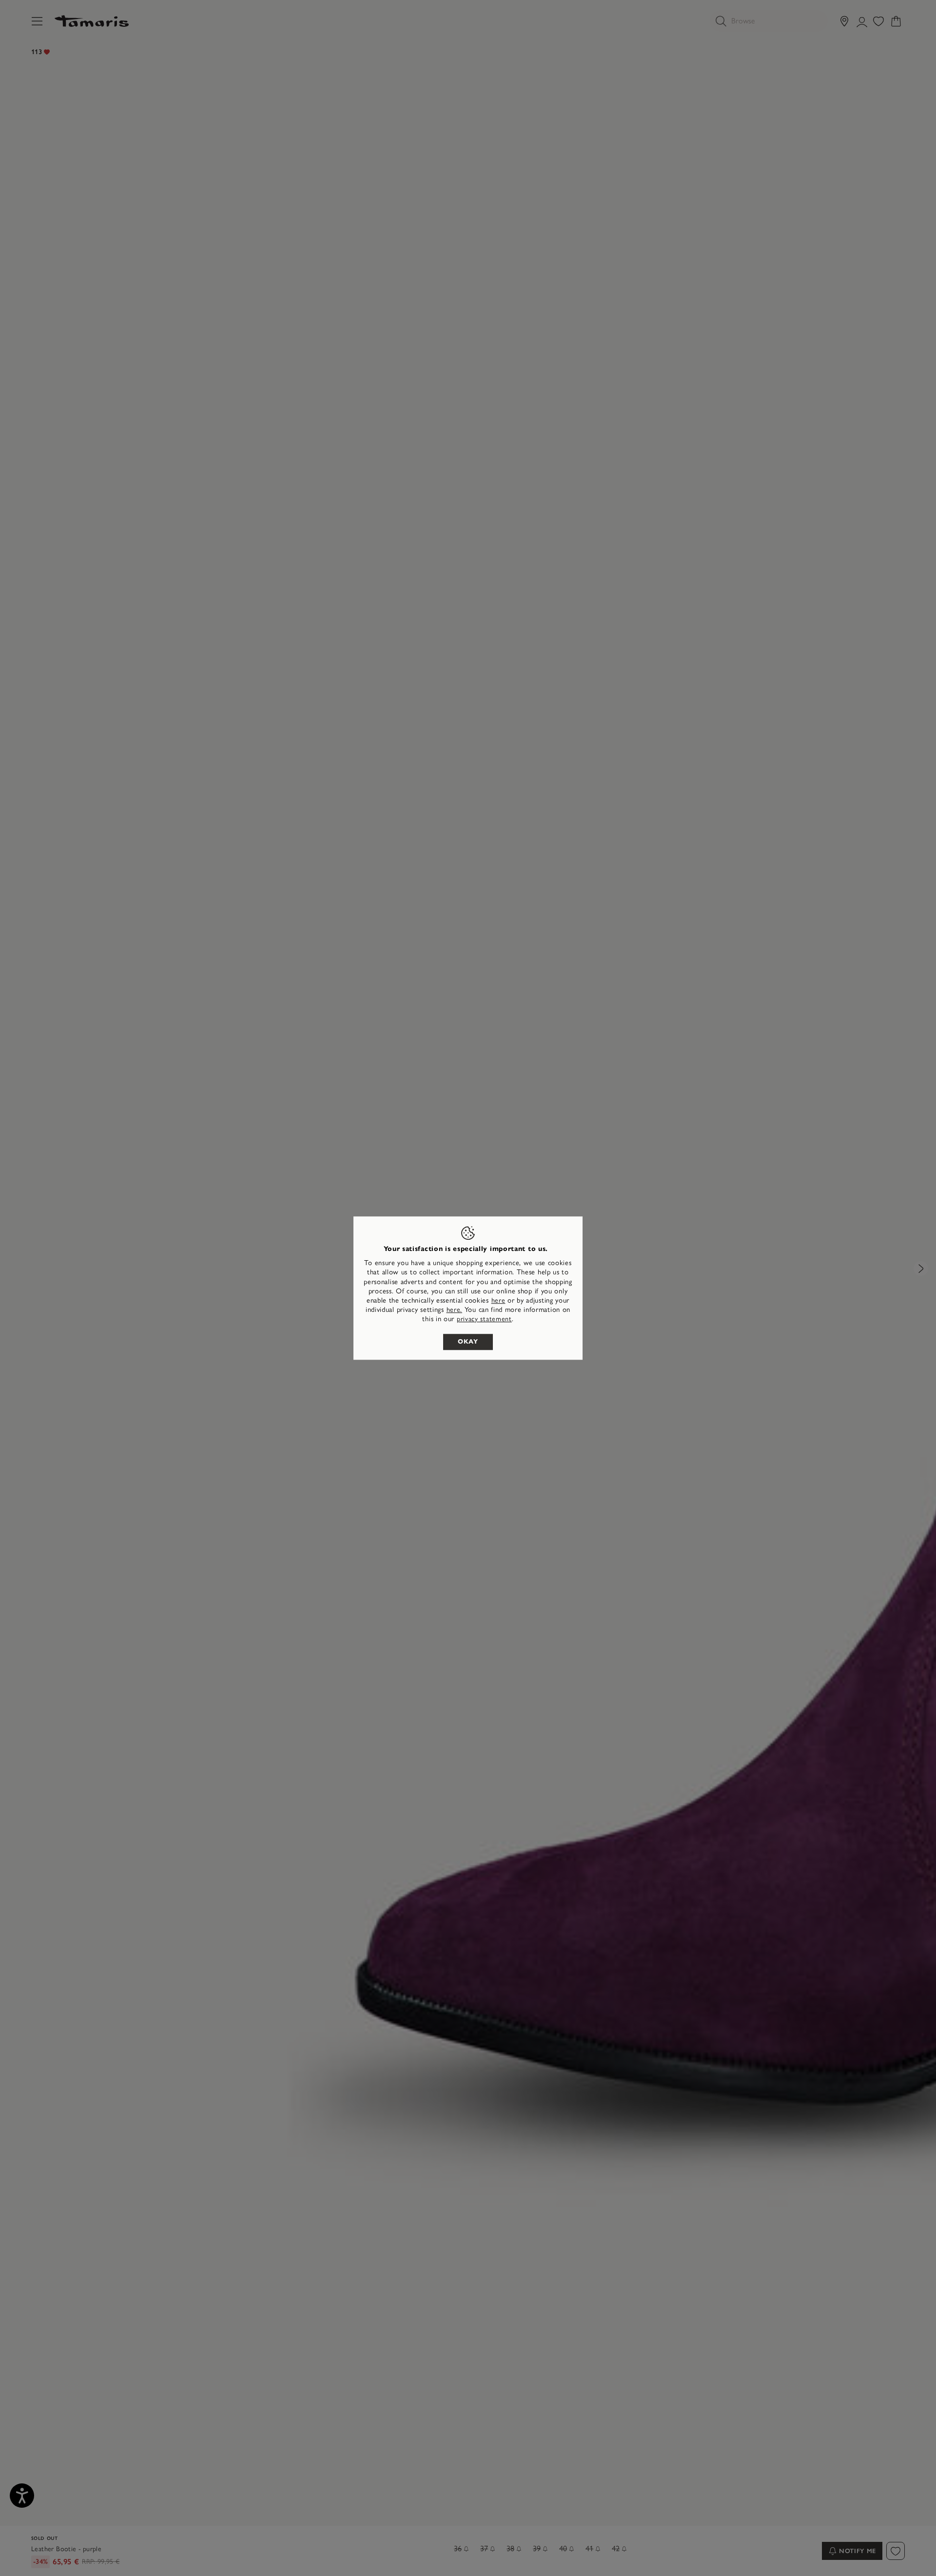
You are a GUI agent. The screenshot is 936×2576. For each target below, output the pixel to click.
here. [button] (455, 1310)
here (498, 1300)
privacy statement (484, 1319)
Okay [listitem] (468, 1342)
